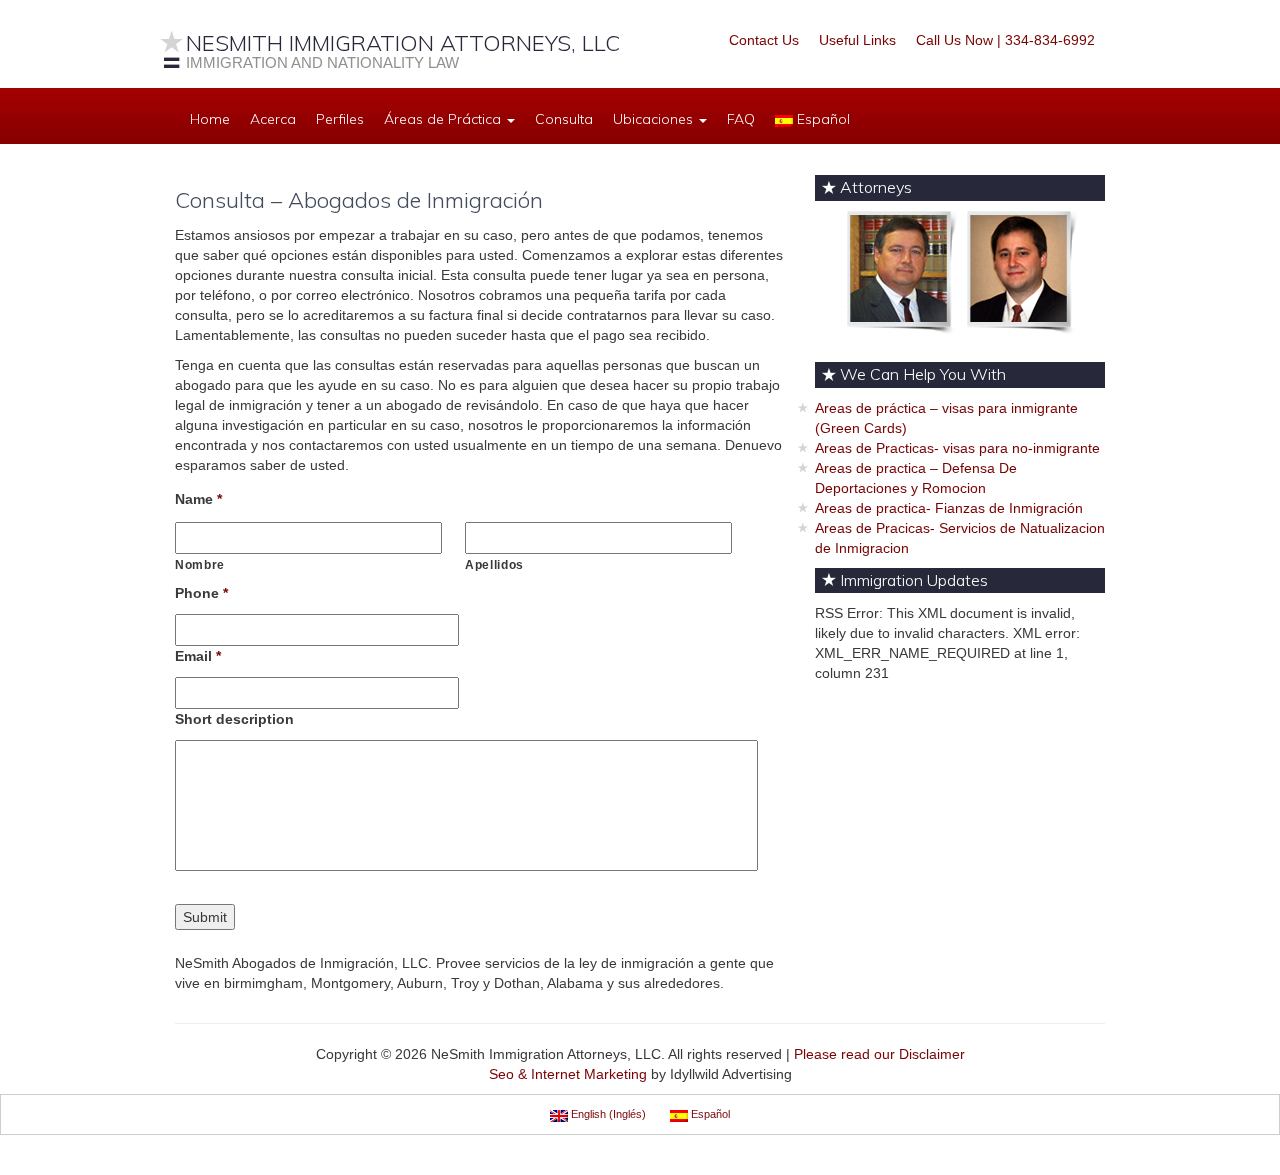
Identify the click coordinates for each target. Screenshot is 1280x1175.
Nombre (200, 565)
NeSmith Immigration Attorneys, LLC (403, 43)
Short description (234, 719)
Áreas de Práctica (444, 119)
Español (821, 119)
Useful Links (857, 40)
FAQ (741, 119)
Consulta (564, 119)
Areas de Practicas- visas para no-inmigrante (957, 448)
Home (210, 119)
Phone (201, 593)
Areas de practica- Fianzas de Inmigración (949, 508)
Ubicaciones (655, 119)
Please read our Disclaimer (879, 1054)
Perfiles (340, 119)
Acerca (273, 119)
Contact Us (764, 40)
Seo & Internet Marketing (568, 1074)
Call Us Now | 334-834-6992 (1005, 40)
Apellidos (494, 565)
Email (198, 656)
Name (198, 499)
